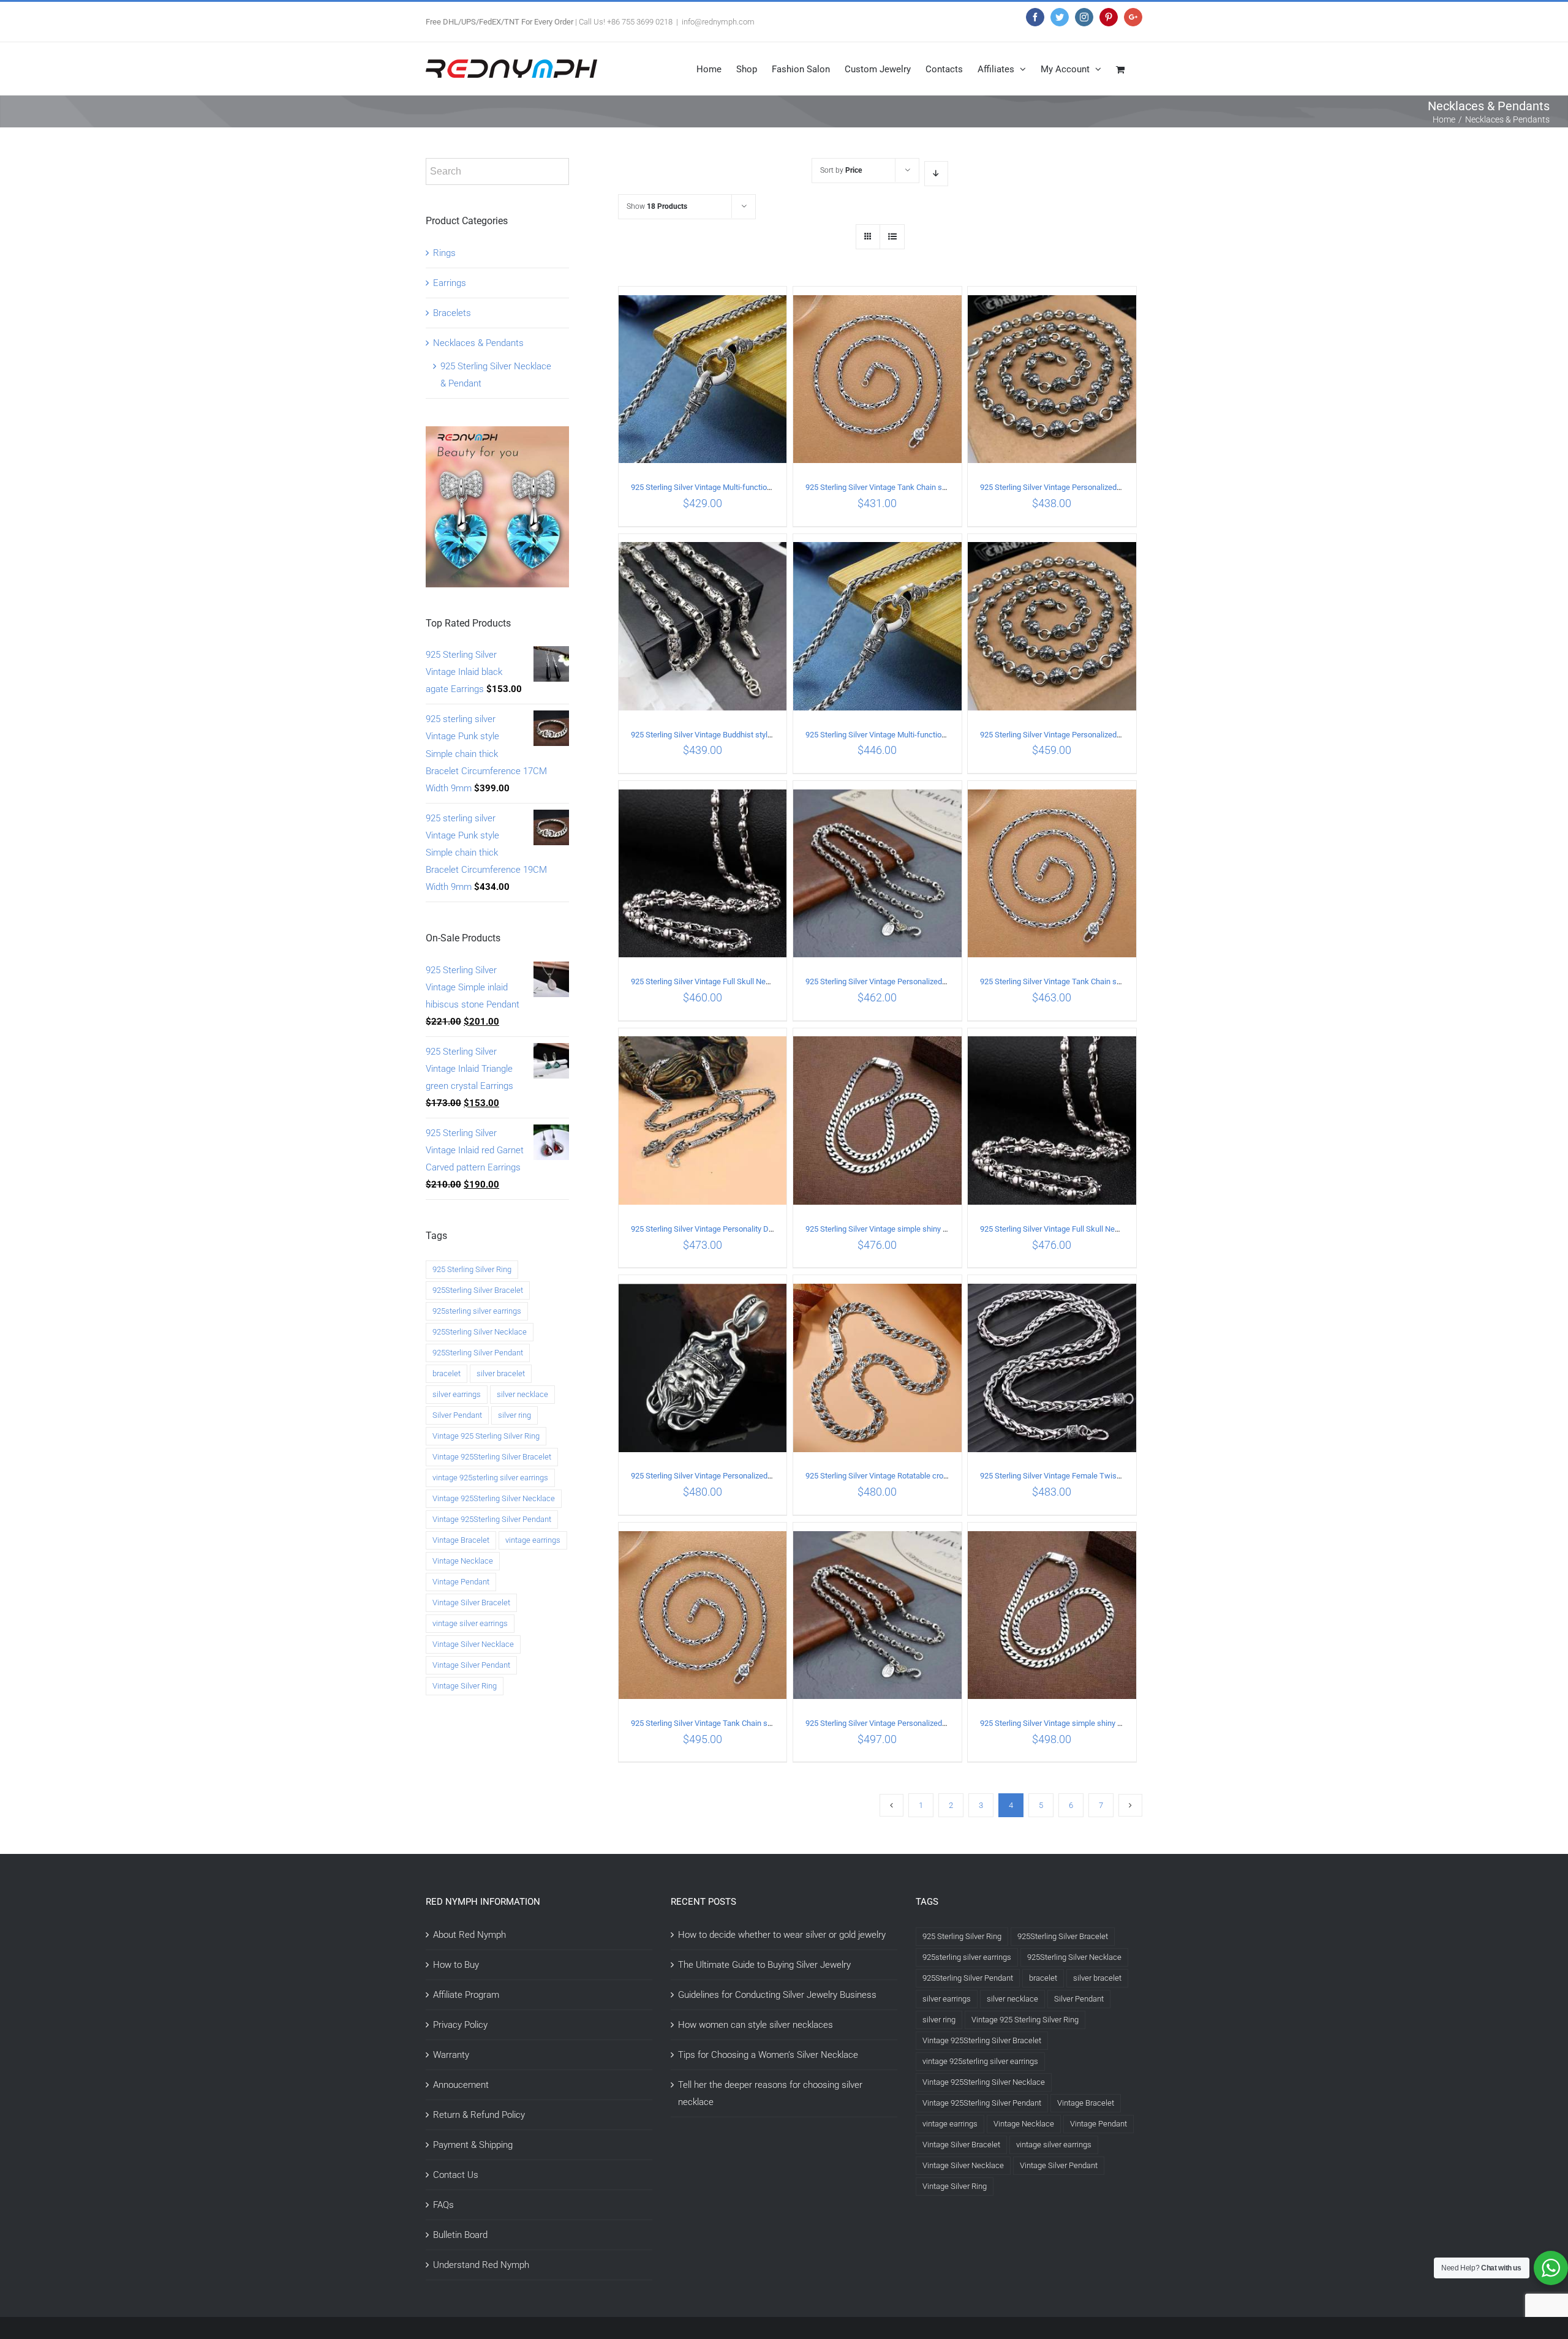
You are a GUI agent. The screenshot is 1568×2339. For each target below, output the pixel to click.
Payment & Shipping (473, 2145)
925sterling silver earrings (477, 1311)
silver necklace (522, 1394)
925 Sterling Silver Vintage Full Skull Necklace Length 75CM (734, 981)
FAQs (443, 2205)
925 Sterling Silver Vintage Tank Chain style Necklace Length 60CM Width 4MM (767, 1723)
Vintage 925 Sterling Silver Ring (486, 1436)
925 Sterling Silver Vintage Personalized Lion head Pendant (732, 1476)
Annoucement (461, 2085)
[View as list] (892, 237)
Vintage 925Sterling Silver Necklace (494, 1498)
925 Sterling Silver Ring (472, 1269)
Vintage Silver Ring (465, 1686)
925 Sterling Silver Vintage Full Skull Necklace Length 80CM (1083, 1229)
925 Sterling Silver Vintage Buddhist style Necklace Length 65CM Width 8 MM (764, 735)
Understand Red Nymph (481, 2265)
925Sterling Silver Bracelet (478, 1290)
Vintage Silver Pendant (471, 1665)
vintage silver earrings (470, 1623)
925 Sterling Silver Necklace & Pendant (496, 375)
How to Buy (456, 1965)
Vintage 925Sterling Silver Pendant (492, 1519)
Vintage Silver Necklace (473, 1644)
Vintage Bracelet (461, 1540)
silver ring (514, 1415)
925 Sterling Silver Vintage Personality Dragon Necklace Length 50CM (751, 1229)
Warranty (451, 2055)
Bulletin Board (460, 2235)
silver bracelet (501, 1373)
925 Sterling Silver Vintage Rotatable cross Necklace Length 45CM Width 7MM (941, 1476)
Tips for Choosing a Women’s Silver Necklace (768, 2055)
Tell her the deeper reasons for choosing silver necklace (770, 2093)
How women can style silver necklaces (756, 2025)
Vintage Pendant (461, 1582)
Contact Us (456, 2175)
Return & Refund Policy (479, 2115)
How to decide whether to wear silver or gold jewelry (782, 1935)
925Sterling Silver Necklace (480, 1332)
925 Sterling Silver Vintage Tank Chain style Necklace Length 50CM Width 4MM (942, 487)
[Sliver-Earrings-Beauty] (497, 435)
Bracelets (452, 313)
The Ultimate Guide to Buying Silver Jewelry (764, 1965)
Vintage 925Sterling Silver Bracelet (492, 1457)
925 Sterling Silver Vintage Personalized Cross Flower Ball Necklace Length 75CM (1121, 735)
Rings (444, 253)
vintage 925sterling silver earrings (490, 1478)
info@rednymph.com (718, 22)
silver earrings (457, 1394)
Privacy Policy (460, 2025)
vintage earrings (533, 1540)
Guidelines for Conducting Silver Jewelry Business (777, 1995)
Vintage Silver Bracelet (471, 1603)
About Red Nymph (469, 1935)
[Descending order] (936, 174)
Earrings (450, 283)
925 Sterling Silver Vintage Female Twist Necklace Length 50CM (1091, 1476)
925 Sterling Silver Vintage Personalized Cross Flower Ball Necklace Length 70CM (1121, 487)
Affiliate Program (466, 1995)
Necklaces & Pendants (478, 343)
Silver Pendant (457, 1415)
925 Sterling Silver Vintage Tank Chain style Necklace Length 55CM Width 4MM (1117, 981)
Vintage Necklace (463, 1561)
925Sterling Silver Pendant (478, 1353)
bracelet (447, 1373)
